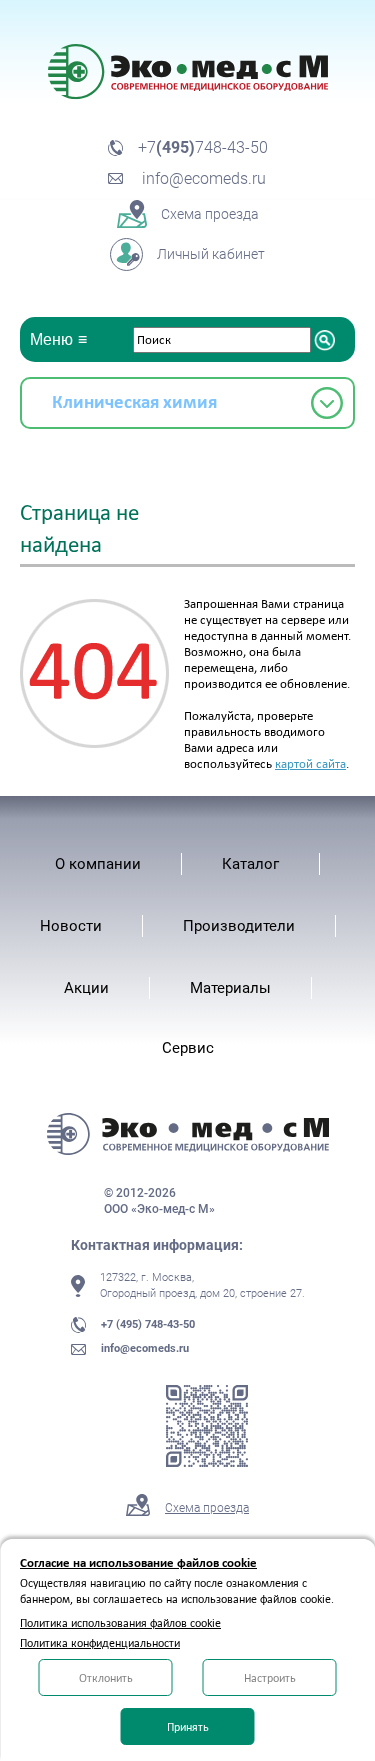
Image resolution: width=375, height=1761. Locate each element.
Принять (188, 1727)
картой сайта (310, 763)
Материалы (230, 988)
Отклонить (106, 1678)
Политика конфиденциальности (100, 1643)
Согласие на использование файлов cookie (138, 1562)
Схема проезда (207, 1508)
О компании (98, 864)
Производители (239, 926)
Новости (71, 926)
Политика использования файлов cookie (120, 1623)
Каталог (250, 864)
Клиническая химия (134, 401)
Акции (86, 988)
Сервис (188, 1048)
